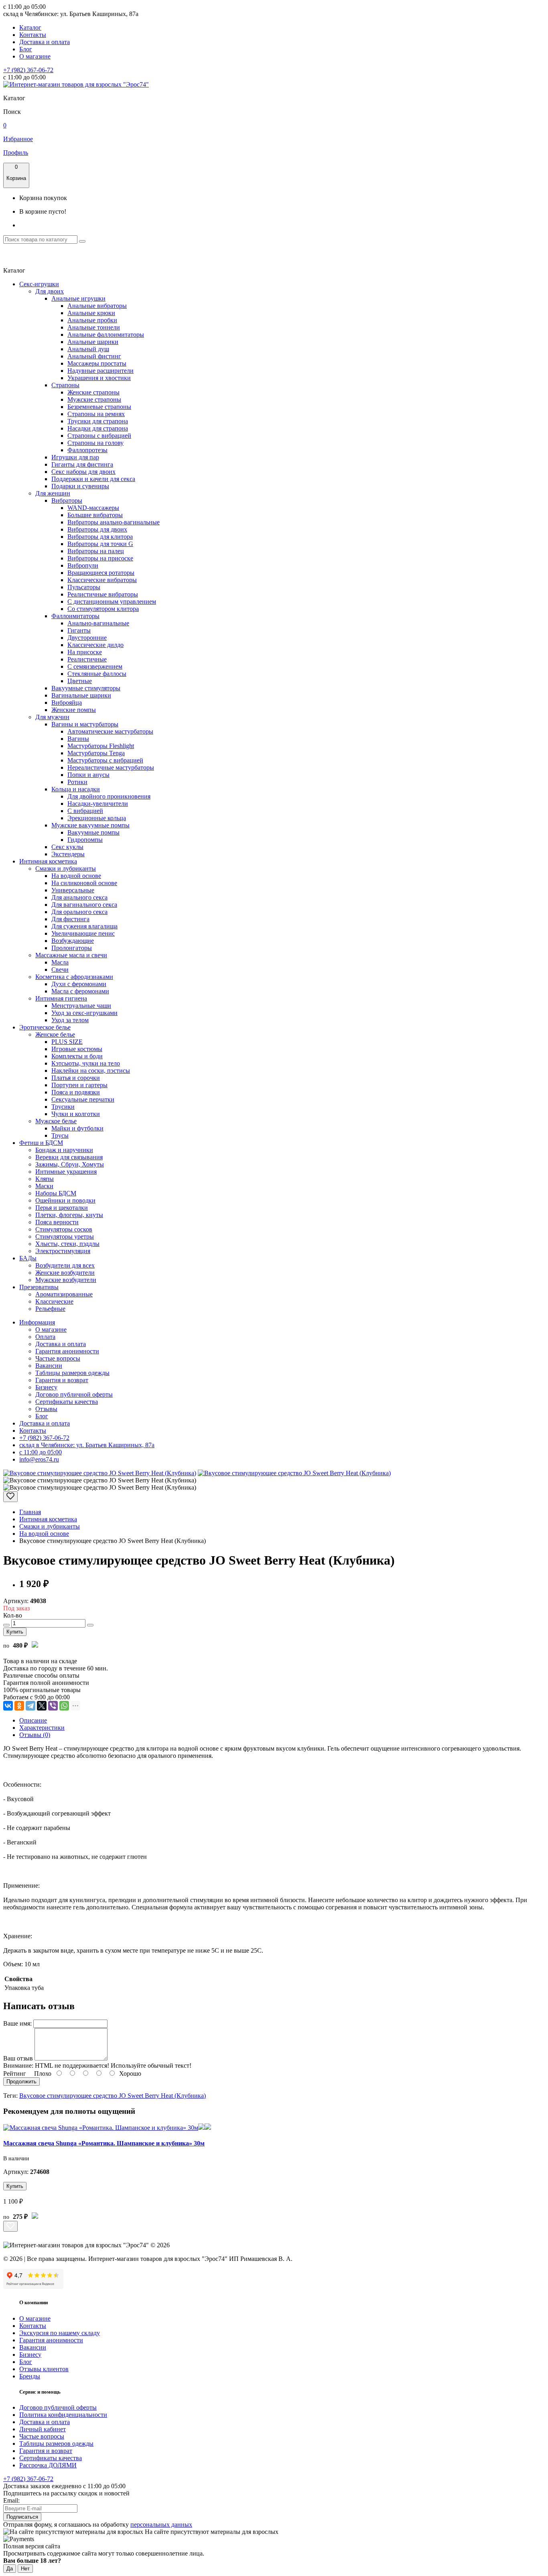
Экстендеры (68, 854)
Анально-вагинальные (98, 623)
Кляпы (45, 1179)
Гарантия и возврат (62, 1380)
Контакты (33, 35)
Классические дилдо (95, 645)
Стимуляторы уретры (65, 1236)
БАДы (28, 1258)
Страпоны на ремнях (96, 414)
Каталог (30, 27)
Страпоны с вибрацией (99, 436)
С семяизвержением (95, 666)
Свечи (60, 970)
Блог (26, 49)
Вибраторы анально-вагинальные (114, 522)
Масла (60, 962)
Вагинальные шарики (81, 695)
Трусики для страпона (98, 421)
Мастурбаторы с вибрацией (105, 760)
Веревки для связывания (69, 1157)
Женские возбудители (65, 1273)
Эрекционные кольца (97, 818)
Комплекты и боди (77, 1056)
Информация (37, 1322)
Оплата (45, 1337)
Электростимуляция (63, 1251)
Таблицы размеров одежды (72, 1373)
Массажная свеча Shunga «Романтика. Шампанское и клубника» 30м (104, 2143)
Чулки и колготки (76, 1114)
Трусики (63, 1107)
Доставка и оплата (45, 42)
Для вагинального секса (84, 905)
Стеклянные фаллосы (97, 674)
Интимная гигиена (61, 998)
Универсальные (73, 890)
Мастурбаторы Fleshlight (101, 746)
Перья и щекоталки (62, 1208)
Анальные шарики (93, 342)
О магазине (35, 56)
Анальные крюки (91, 313)
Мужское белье (56, 1121)
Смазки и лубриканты (66, 868)
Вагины (78, 739)
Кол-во (13, 1615)
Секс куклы (67, 847)
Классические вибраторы (102, 580)
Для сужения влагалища (84, 926)
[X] (42, 1706)
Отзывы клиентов (44, 2369)
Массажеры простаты (97, 363)
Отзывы (46, 1409)
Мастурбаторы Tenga (96, 753)
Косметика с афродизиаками (74, 977)
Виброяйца (67, 703)
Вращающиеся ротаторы (101, 573)
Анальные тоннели (94, 327)
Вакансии (49, 1366)
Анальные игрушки (78, 298)
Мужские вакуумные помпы (90, 825)
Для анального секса (79, 897)
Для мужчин (52, 717)
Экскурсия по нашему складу (60, 2333)
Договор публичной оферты (74, 1394)
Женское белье (55, 1034)
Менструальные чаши (81, 1006)
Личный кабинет (43, 2429)
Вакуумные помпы (93, 832)
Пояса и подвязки (76, 1092)
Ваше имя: (17, 2023)
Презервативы (39, 1287)
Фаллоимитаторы (75, 616)
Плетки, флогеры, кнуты (69, 1215)
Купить (15, 1632)
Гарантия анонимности (67, 1351)
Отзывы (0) (35, 1735)
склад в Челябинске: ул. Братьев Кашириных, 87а (87, 1445)
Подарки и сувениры (80, 486)
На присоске (85, 652)
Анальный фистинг (94, 356)
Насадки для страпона (98, 428)
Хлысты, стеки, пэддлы (67, 1244)
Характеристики (42, 1728)
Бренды (30, 2376)
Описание (33, 1720)
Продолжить (21, 2082)
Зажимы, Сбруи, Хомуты (70, 1164)
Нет (25, 2569)
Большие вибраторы (95, 515)
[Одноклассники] (19, 1706)
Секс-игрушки (39, 284)
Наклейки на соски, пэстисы (91, 1071)
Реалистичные (87, 659)
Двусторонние (87, 638)
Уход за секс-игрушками (84, 1013)
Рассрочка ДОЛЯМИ (48, 2465)
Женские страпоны (93, 392)
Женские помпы (74, 710)
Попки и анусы (88, 775)
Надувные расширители (100, 371)
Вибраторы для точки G (100, 544)
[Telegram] (30, 1706)
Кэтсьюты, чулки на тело (86, 1063)
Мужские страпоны (94, 399)
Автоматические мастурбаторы (110, 731)
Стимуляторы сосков (64, 1229)
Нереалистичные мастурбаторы (111, 767)
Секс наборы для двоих (83, 472)
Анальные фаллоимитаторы (106, 335)
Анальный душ (88, 349)
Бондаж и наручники (64, 1150)
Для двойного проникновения (109, 796)
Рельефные (50, 1309)
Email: (11, 2500)
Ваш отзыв (18, 2058)
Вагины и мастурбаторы (85, 724)
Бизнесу (46, 1387)
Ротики (77, 782)
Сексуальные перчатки (83, 1099)
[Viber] (53, 1706)
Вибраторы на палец (96, 551)
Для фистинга (70, 919)
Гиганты (79, 630)
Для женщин (53, 493)
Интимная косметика (48, 861)
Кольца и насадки (76, 789)
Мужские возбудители (66, 1280)
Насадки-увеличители (98, 804)
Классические (54, 1301)
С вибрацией (85, 811)
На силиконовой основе (84, 883)
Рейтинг (15, 2074)
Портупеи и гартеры (79, 1085)
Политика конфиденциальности (63, 2415)
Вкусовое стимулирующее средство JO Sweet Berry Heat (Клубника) (113, 2096)
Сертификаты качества (67, 1402)
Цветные (80, 681)
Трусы (60, 1135)
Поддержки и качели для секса (93, 479)
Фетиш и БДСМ (41, 1143)
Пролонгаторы (72, 948)
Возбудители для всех (65, 1265)
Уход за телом (70, 1020)
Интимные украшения (66, 1172)
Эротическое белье (45, 1027)
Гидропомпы (85, 840)
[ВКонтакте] (8, 1706)
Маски (44, 1186)
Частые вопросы (58, 1358)
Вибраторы (67, 500)
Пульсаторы (84, 587)
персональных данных (161, 2524)
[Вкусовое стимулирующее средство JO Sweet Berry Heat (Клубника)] (100, 1473)
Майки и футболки (77, 1128)
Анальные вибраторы (97, 306)
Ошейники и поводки (65, 1200)
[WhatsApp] (64, 1706)
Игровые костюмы (77, 1049)
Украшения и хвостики (99, 378)
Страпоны (65, 385)
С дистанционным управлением (112, 602)
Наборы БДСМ (56, 1193)
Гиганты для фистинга (82, 464)
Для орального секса (79, 912)
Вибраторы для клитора (100, 537)
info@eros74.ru (39, 1459)
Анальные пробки (92, 320)
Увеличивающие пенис (83, 933)
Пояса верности (57, 1222)
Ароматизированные (64, 1294)
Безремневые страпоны (99, 407)
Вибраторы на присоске (100, 558)
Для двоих (50, 291)
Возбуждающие (73, 941)
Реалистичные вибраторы (103, 594)
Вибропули (83, 565)
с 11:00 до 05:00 (41, 1452)
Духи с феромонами (79, 984)
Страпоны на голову (95, 443)
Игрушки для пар (75, 457)
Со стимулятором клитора (103, 609)
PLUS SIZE (67, 1042)
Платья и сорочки (76, 1078)
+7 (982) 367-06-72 (28, 70)
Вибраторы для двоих (97, 529)
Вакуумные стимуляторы (86, 688)
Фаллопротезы (87, 450)
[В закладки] (10, 1497)
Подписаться (22, 2517)
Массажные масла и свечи (71, 955)
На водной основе (76, 876)
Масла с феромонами (80, 991)
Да (10, 2569)
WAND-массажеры (93, 508)
